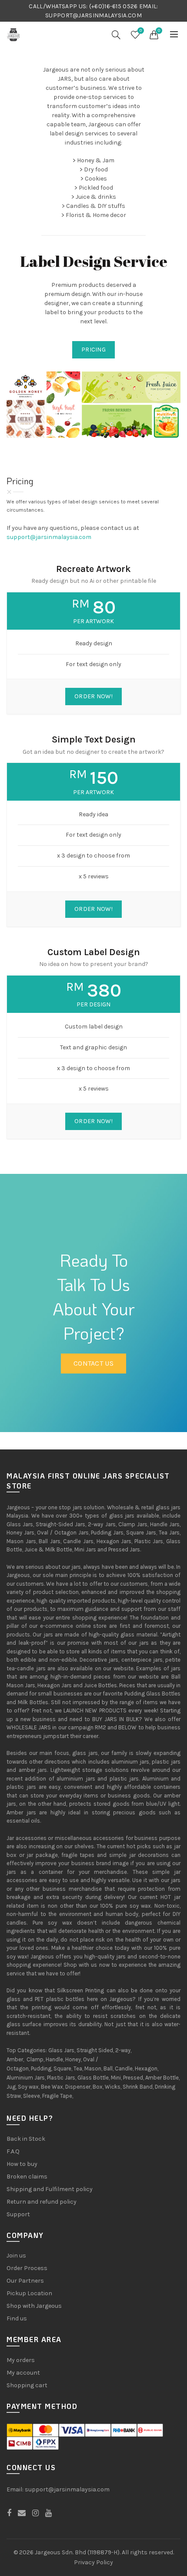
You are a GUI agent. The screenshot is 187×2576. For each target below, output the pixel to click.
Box (98, 2087)
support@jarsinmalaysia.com (49, 537)
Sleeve (32, 2096)
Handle (54, 2059)
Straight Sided (95, 2050)
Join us (16, 2256)
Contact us (93, 1363)
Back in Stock (26, 2139)
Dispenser (78, 2087)
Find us (17, 2318)
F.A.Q (13, 2151)
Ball (108, 2068)
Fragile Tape (57, 2096)
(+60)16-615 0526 (114, 6)
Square (62, 2068)
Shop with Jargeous (34, 2306)
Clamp (35, 2059)
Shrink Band (138, 2087)
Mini (116, 2078)
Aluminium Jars (26, 2078)
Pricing (93, 350)
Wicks (113, 2087)
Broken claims (27, 2177)
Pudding (41, 2068)
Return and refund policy (42, 2202)
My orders (21, 2360)
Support (18, 2214)
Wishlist (141, 31)
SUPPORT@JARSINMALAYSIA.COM (93, 15)
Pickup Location (29, 2293)
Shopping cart (27, 2385)
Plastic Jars (61, 2078)
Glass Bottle (93, 2078)
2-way (123, 2050)
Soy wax (28, 2087)
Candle (124, 2068)
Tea (78, 2068)
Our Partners (25, 2281)
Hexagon (146, 2068)
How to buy (22, 2164)
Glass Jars (61, 2050)
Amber (15, 2059)
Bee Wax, (52, 2087)
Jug (11, 2087)
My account (23, 2373)
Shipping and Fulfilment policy (50, 2189)
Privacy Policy (93, 2562)
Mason (93, 2068)
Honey (73, 2059)
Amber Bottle (162, 2078)
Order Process (27, 2268)
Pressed (133, 2078)
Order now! (93, 696)
